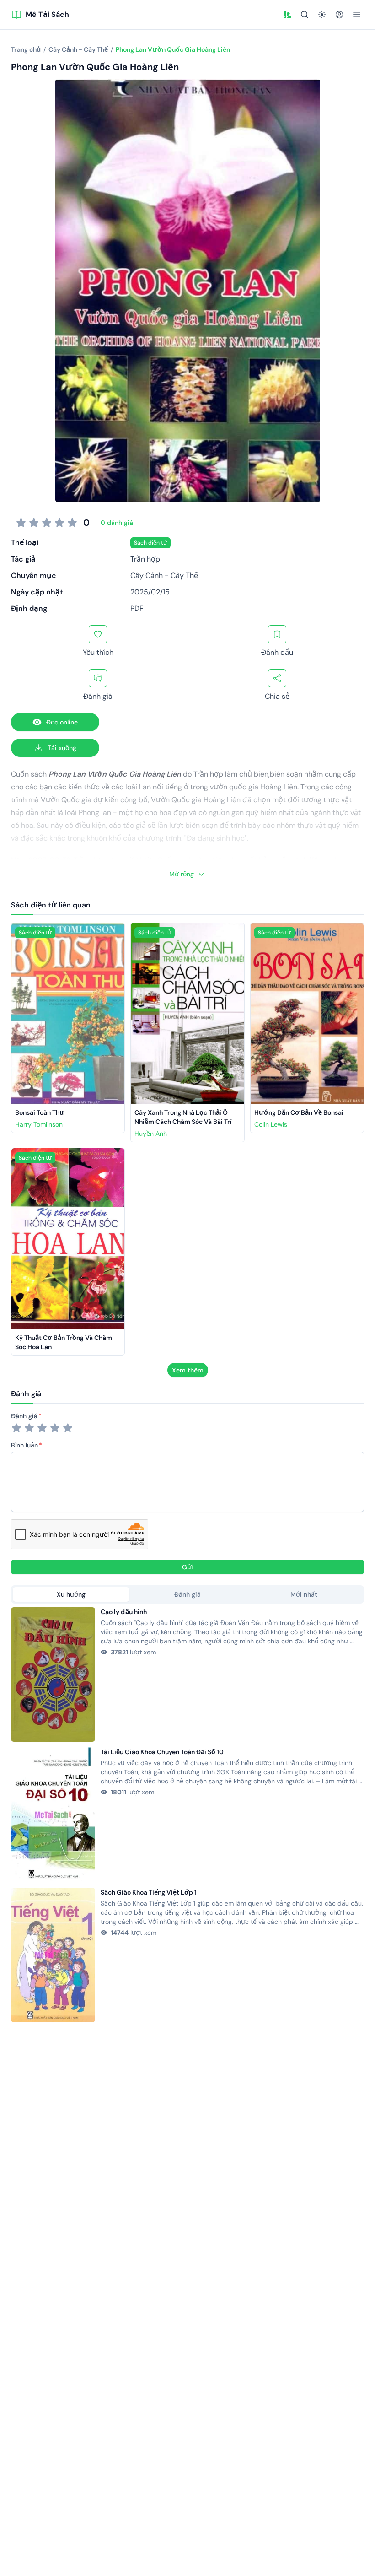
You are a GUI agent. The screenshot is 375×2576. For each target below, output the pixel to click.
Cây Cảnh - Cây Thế (164, 575)
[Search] (305, 15)
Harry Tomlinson (39, 1124)
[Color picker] (287, 15)
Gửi (187, 1567)
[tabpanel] (187, 1815)
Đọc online (62, 722)
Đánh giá (24, 1416)
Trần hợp (145, 559)
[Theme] (322, 15)
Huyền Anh (151, 1134)
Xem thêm (188, 1370)
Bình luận (24, 1445)
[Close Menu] (357, 15)
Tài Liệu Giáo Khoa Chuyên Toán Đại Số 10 (162, 1752)
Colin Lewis (271, 1124)
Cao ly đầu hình (124, 1612)
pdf (137, 608)
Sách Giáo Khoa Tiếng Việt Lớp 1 (149, 1892)
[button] (287, 15)
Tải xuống (62, 748)
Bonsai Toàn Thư (40, 1112)
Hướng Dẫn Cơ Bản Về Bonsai (299, 1112)
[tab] (71, 1594)
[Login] (339, 15)
